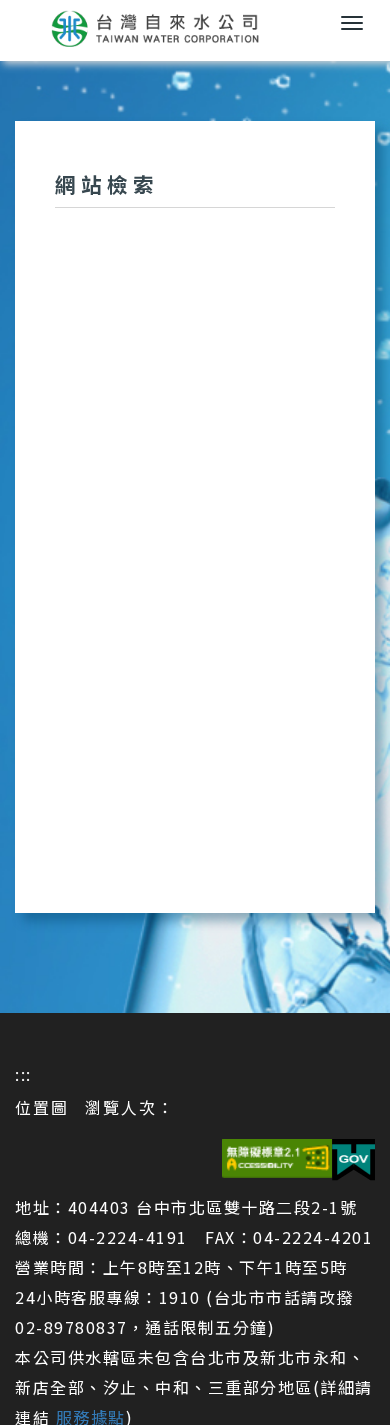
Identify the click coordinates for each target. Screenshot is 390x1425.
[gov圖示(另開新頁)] (353, 1156)
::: (23, 1074)
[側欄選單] (352, 23)
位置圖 (42, 1107)
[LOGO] (195, 28)
